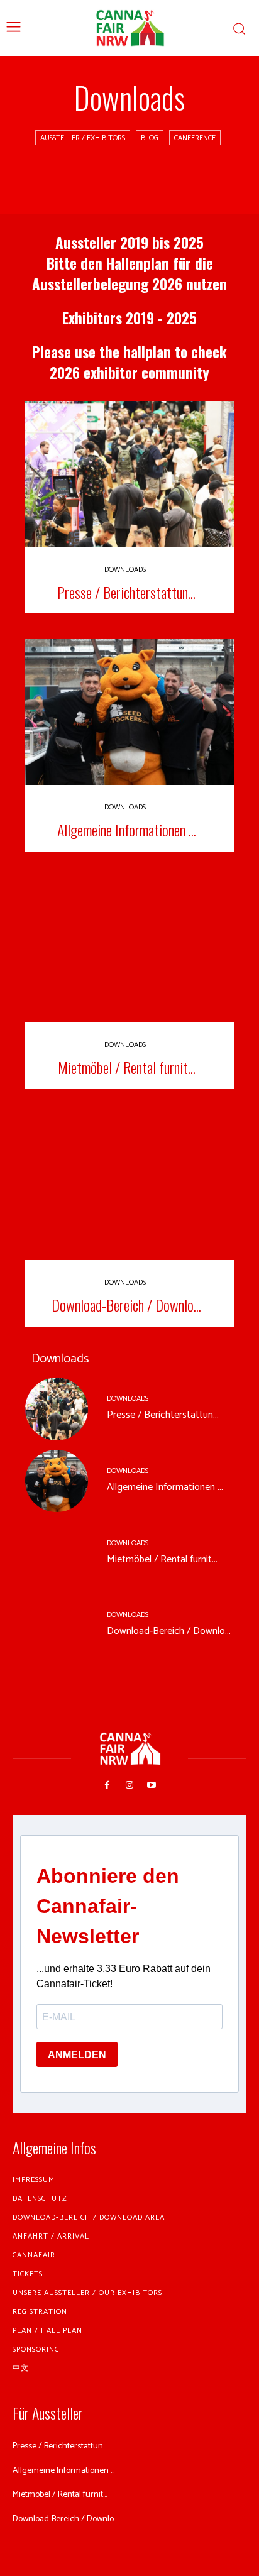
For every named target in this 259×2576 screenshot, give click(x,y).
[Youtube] (152, 1785)
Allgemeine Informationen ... (127, 830)
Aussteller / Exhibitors (83, 138)
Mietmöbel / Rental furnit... (127, 1067)
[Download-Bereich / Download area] (129, 1187)
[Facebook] (107, 1785)
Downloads (125, 570)
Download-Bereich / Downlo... (126, 1305)
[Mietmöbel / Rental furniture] (129, 950)
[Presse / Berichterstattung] (129, 474)
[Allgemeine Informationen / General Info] (129, 711)
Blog (150, 138)
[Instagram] (129, 1785)
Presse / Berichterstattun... (126, 592)
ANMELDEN (77, 2055)
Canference (195, 138)
